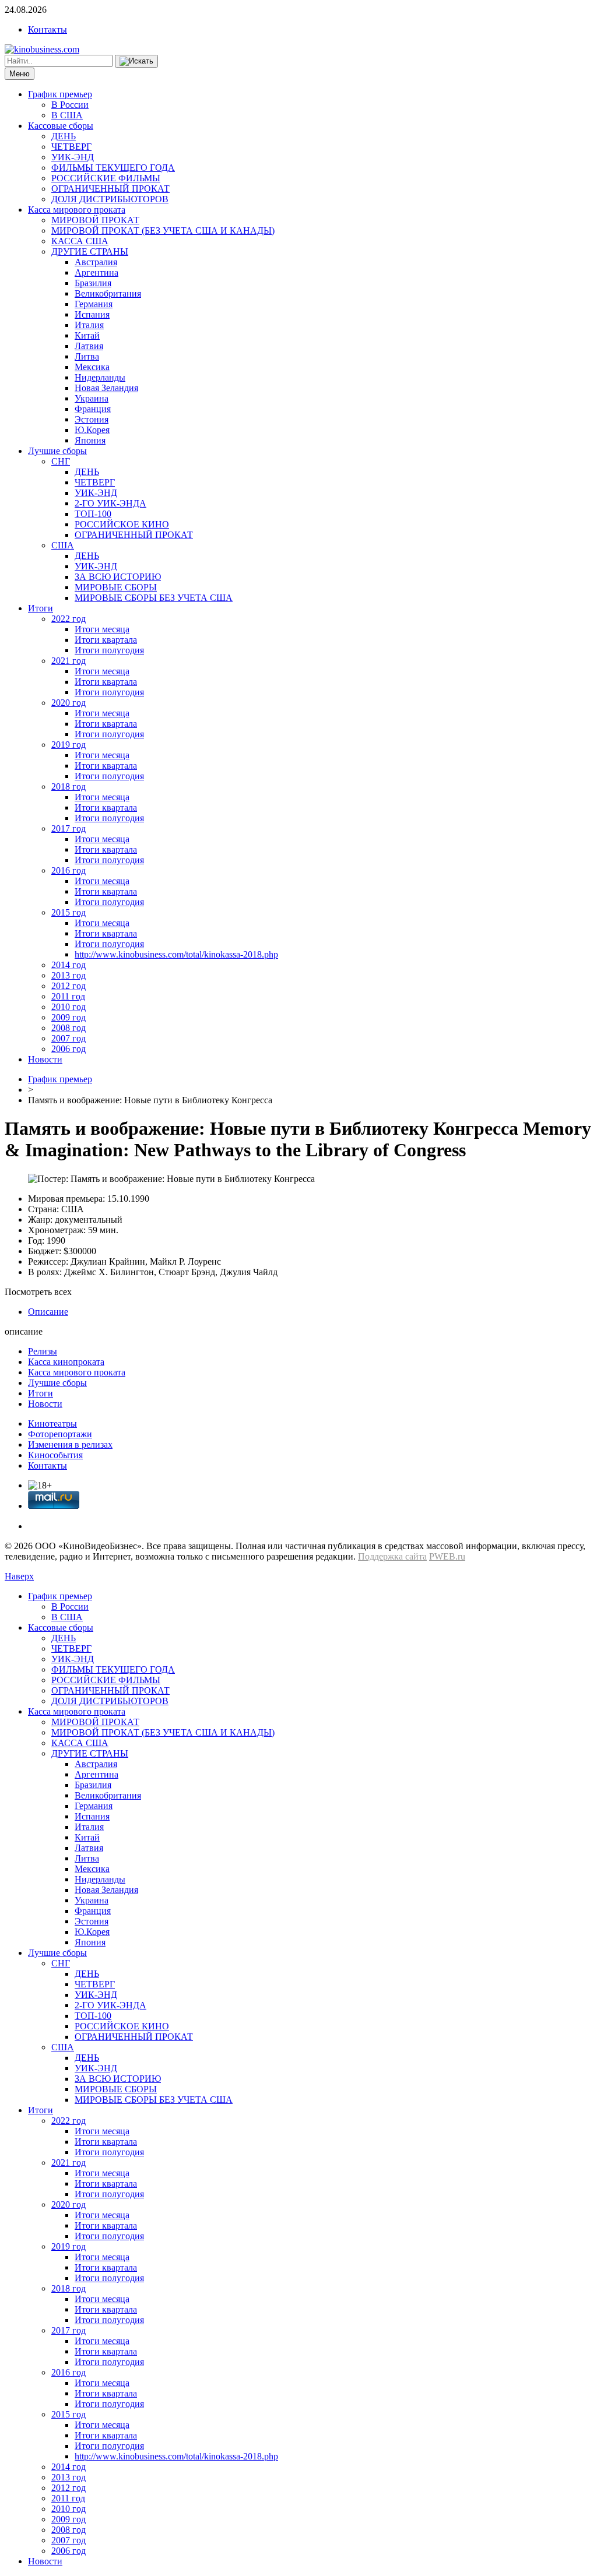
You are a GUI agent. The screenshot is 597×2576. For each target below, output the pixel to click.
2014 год (69, 965)
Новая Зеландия (106, 388)
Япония (90, 440)
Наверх (19, 1576)
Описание (48, 1312)
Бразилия (93, 283)
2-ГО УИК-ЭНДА (110, 503)
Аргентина (96, 272)
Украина (92, 398)
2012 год (69, 986)
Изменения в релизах (70, 1444)
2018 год (69, 786)
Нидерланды (100, 377)
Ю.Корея (92, 430)
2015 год (69, 912)
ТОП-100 (93, 514)
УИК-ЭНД (73, 157)
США (63, 545)
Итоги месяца (102, 629)
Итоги (41, 608)
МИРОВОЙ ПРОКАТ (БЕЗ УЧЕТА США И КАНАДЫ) (163, 230)
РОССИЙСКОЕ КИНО (122, 524)
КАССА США (80, 241)
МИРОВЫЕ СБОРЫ (116, 587)
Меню (20, 74)
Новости (45, 1059)
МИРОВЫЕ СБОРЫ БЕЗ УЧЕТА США (154, 598)
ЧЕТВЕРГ (71, 147)
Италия (89, 325)
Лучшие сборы (57, 451)
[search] (136, 61)
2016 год (69, 870)
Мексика (92, 367)
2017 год (69, 828)
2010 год (69, 1007)
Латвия (89, 346)
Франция (93, 409)
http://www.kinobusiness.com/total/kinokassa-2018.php (176, 954)
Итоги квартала (106, 640)
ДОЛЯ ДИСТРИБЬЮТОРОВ (110, 199)
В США (67, 115)
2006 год (69, 1049)
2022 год (69, 619)
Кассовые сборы (61, 126)
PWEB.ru (447, 1556)
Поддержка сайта (392, 1556)
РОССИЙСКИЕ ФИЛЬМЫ (106, 178)
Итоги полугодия (109, 650)
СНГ (61, 461)
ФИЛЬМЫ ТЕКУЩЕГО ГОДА (113, 168)
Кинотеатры (52, 1424)
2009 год (69, 1017)
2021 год (69, 661)
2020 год (69, 703)
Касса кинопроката (66, 1362)
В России (70, 105)
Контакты (48, 29)
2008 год (69, 1028)
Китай (87, 335)
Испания (92, 314)
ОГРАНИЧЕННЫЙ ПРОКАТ (110, 189)
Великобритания (108, 293)
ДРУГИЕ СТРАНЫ (90, 251)
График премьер (60, 94)
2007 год (69, 1038)
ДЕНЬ (64, 136)
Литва (87, 356)
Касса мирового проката (77, 210)
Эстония (92, 419)
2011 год (68, 996)
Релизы (43, 1351)
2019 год (69, 745)
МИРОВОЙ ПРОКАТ (95, 220)
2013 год (69, 975)
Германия (94, 304)
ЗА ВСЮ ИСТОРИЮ (118, 577)
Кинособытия (55, 1455)
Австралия (96, 262)
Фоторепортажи (60, 1434)
